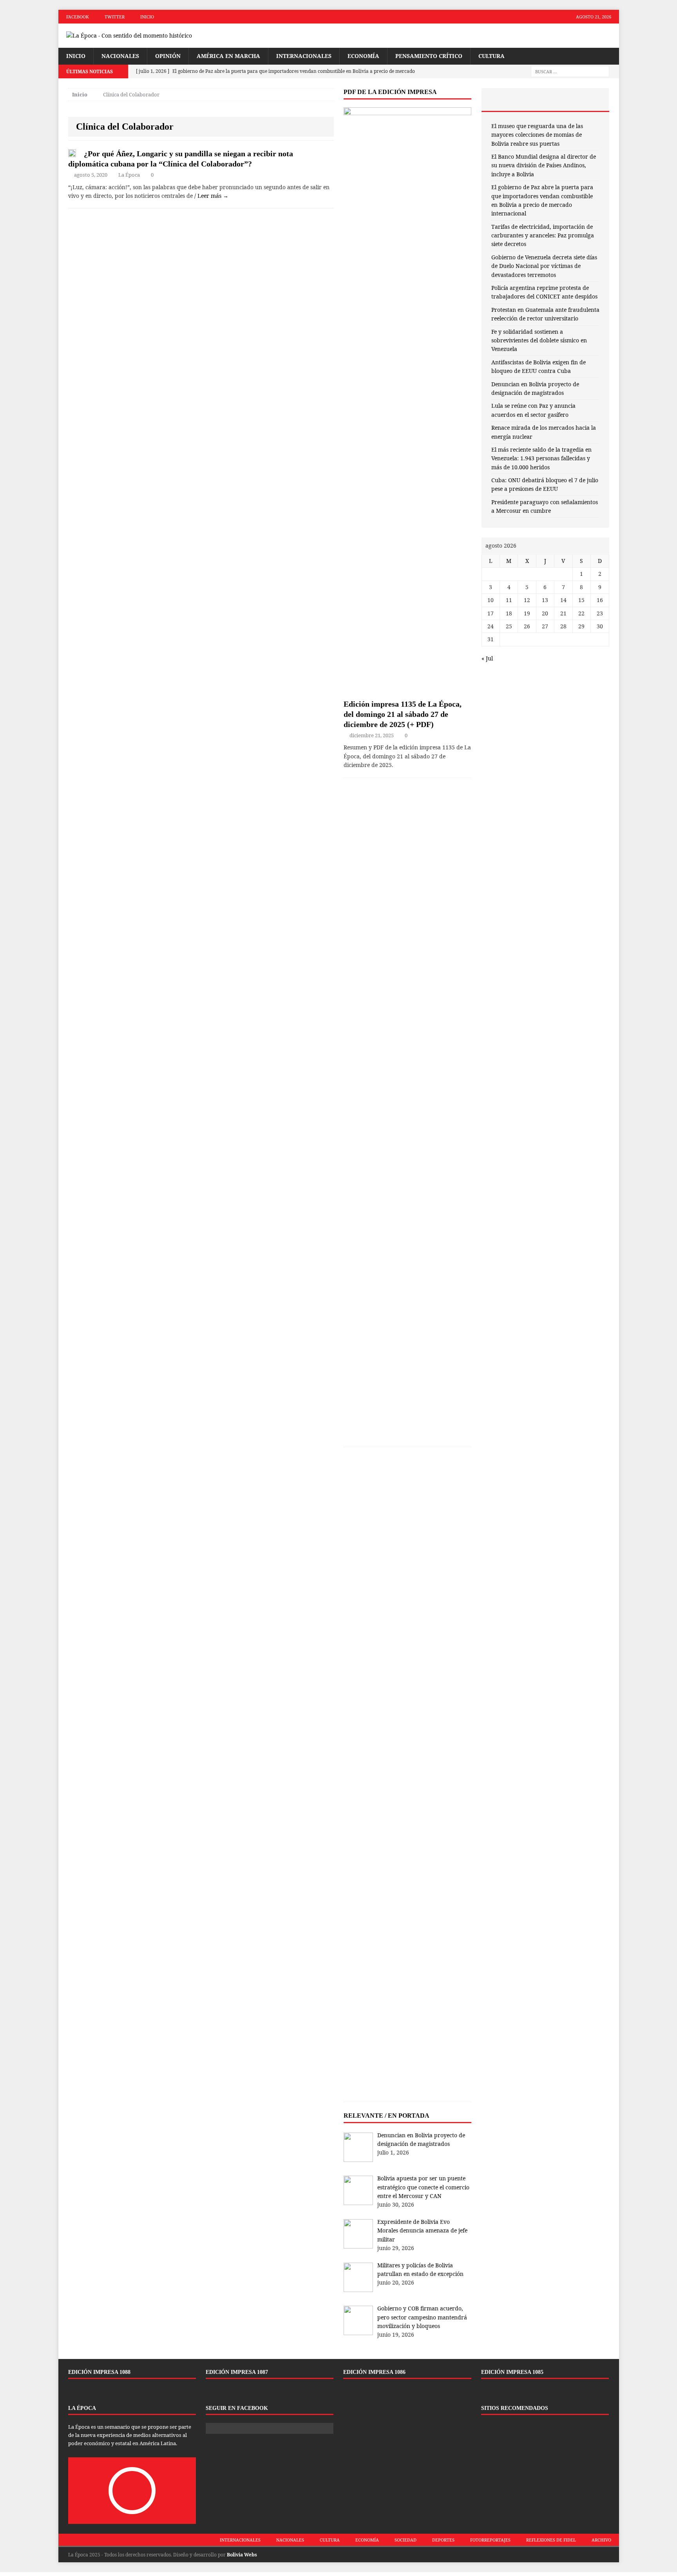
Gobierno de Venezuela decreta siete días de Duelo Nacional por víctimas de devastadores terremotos (544, 266)
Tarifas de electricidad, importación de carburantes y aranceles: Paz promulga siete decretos (543, 235)
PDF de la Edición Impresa (390, 92)
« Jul (487, 658)
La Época (129, 175)
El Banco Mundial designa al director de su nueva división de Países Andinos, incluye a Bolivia (544, 165)
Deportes (443, 2540)
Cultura (491, 56)
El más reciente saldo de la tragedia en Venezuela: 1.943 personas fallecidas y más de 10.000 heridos (541, 458)
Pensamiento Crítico (429, 56)
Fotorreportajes (490, 2540)
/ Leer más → (211, 196)
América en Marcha (228, 56)
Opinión (168, 56)
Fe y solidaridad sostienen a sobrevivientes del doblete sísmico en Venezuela (539, 340)
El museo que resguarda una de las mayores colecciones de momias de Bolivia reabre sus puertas (537, 135)
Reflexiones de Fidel (551, 2540)
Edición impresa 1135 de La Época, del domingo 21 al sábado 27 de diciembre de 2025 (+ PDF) (403, 714)
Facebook (78, 17)
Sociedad (405, 2540)
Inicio (147, 17)
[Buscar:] (570, 71)
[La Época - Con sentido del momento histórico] (147, 36)
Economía (363, 56)
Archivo (601, 2540)
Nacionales (120, 56)
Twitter (115, 17)
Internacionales (304, 56)
